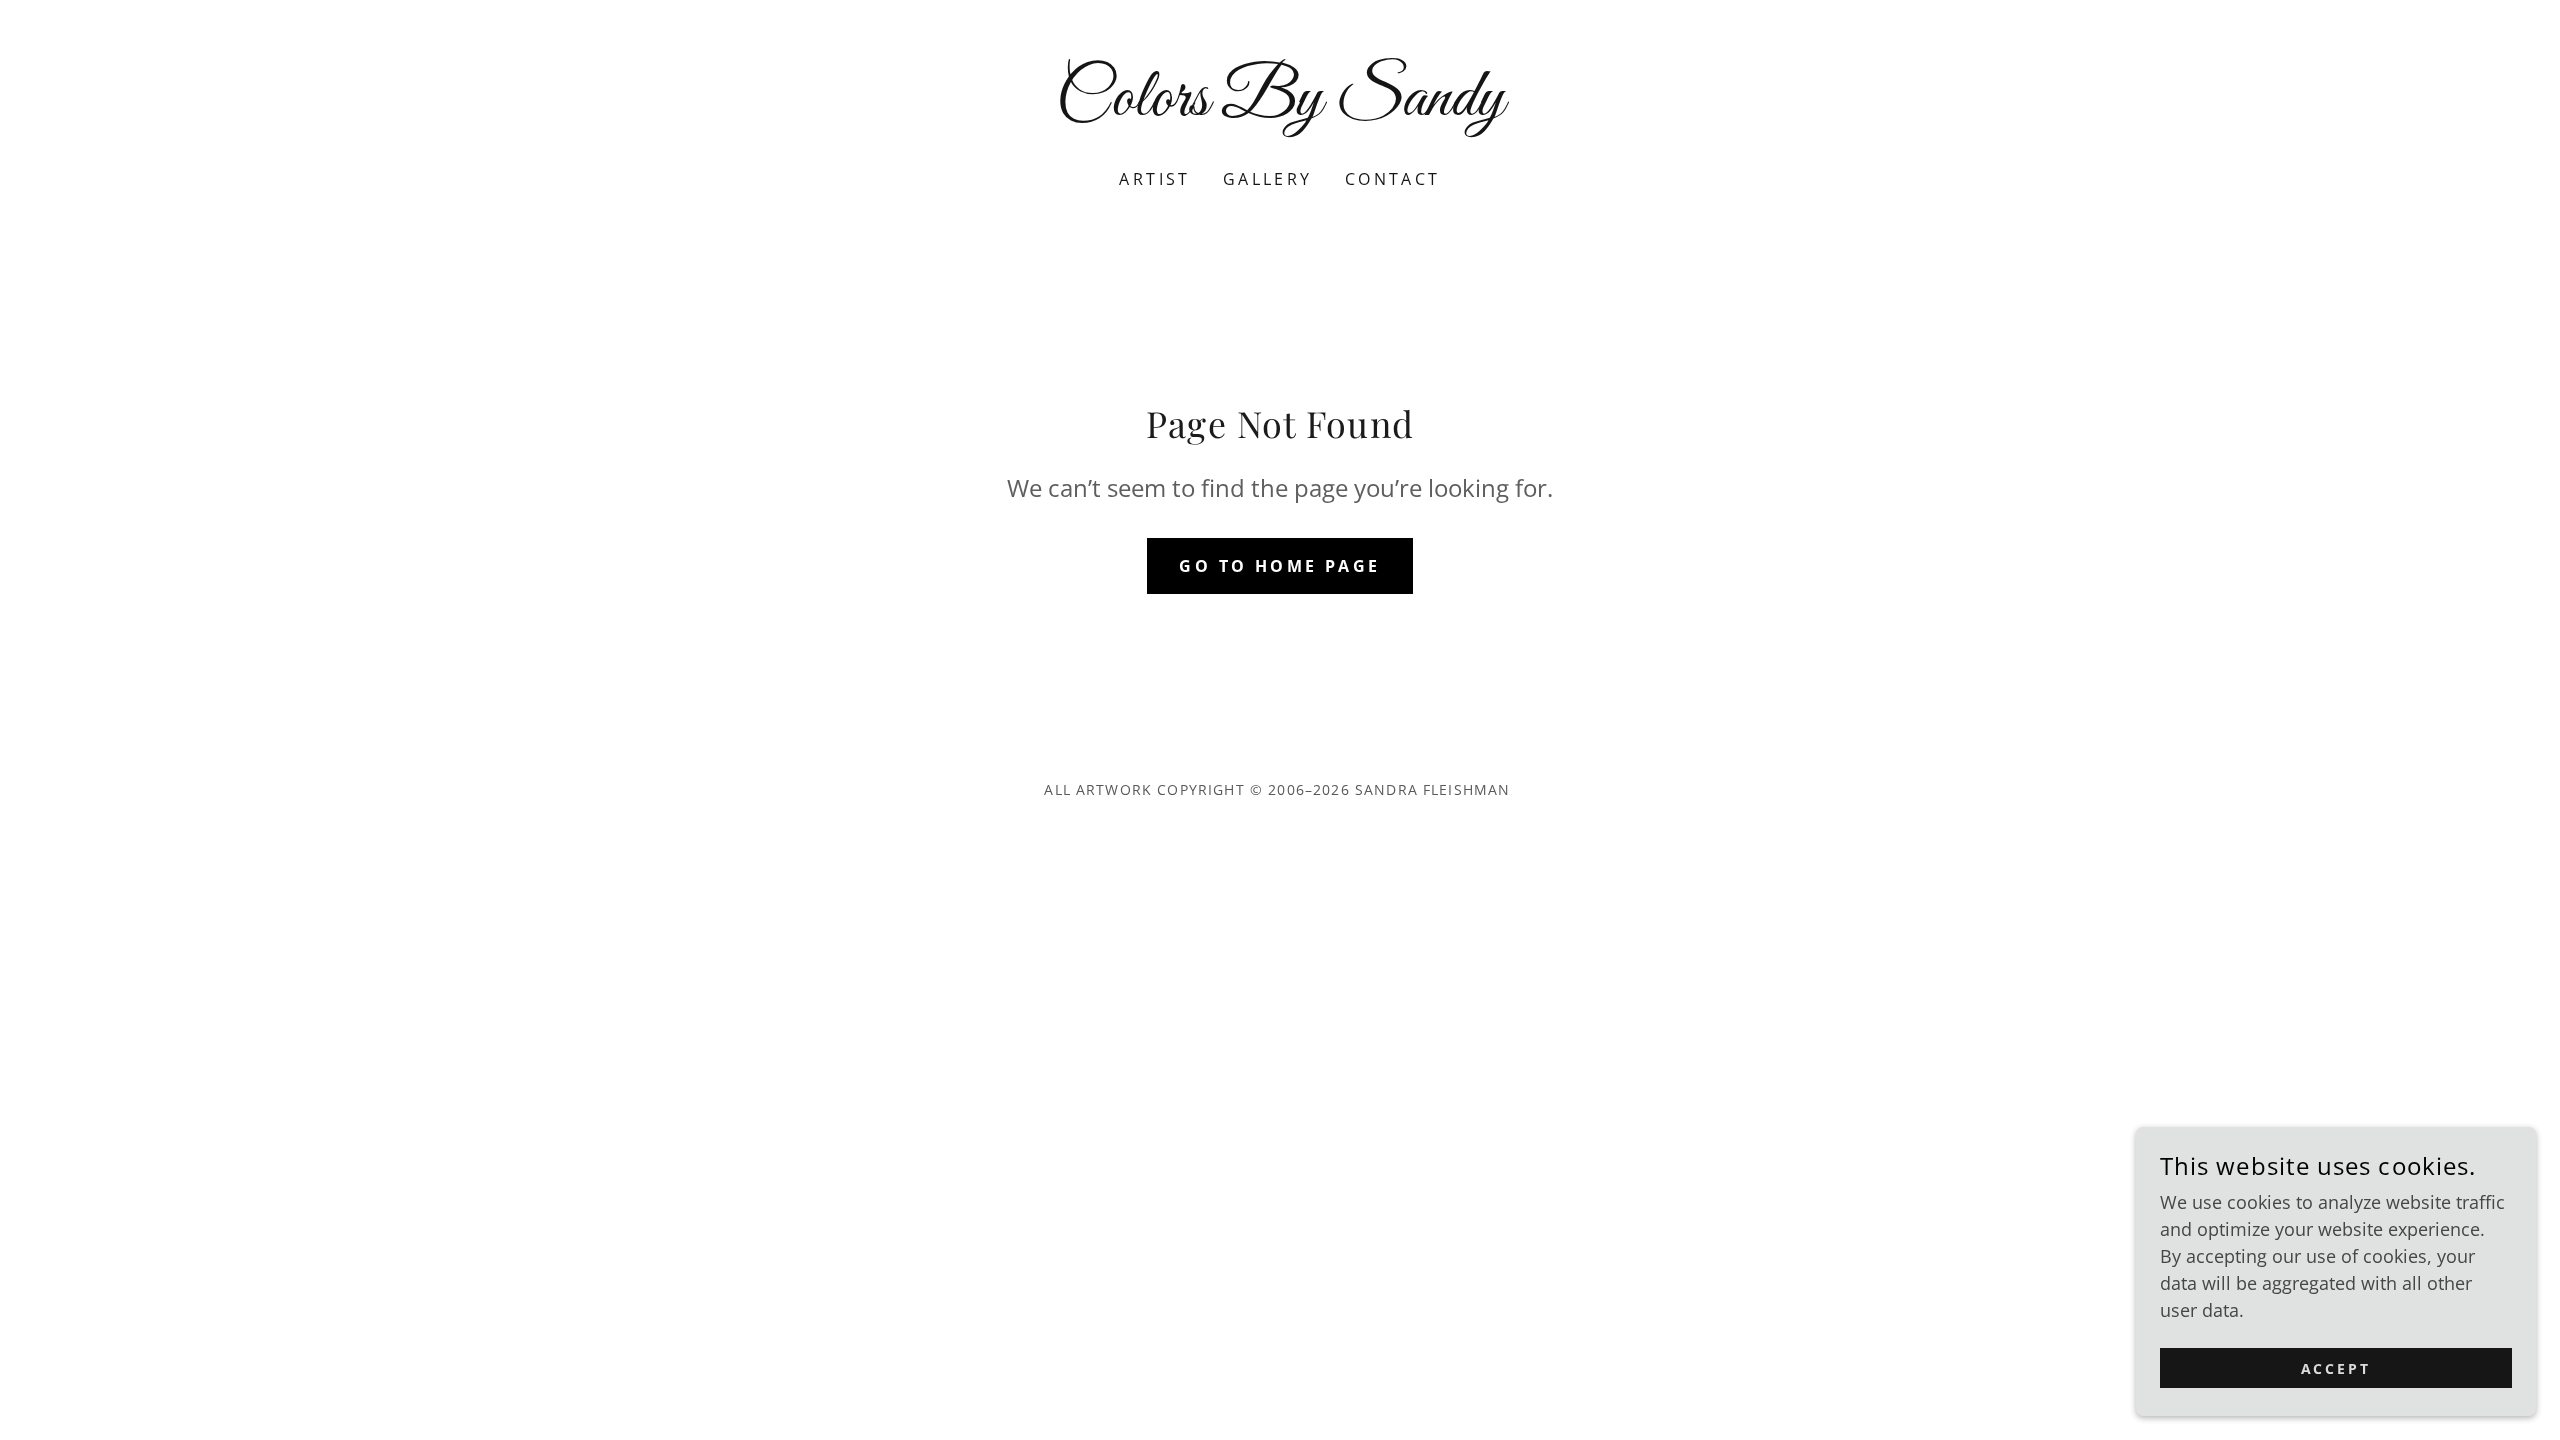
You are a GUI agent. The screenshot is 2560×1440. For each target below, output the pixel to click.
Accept (2336, 1368)
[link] (1280, 108)
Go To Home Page (1279, 566)
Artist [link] (1155, 179)
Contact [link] (1393, 179)
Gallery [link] (1268, 179)
